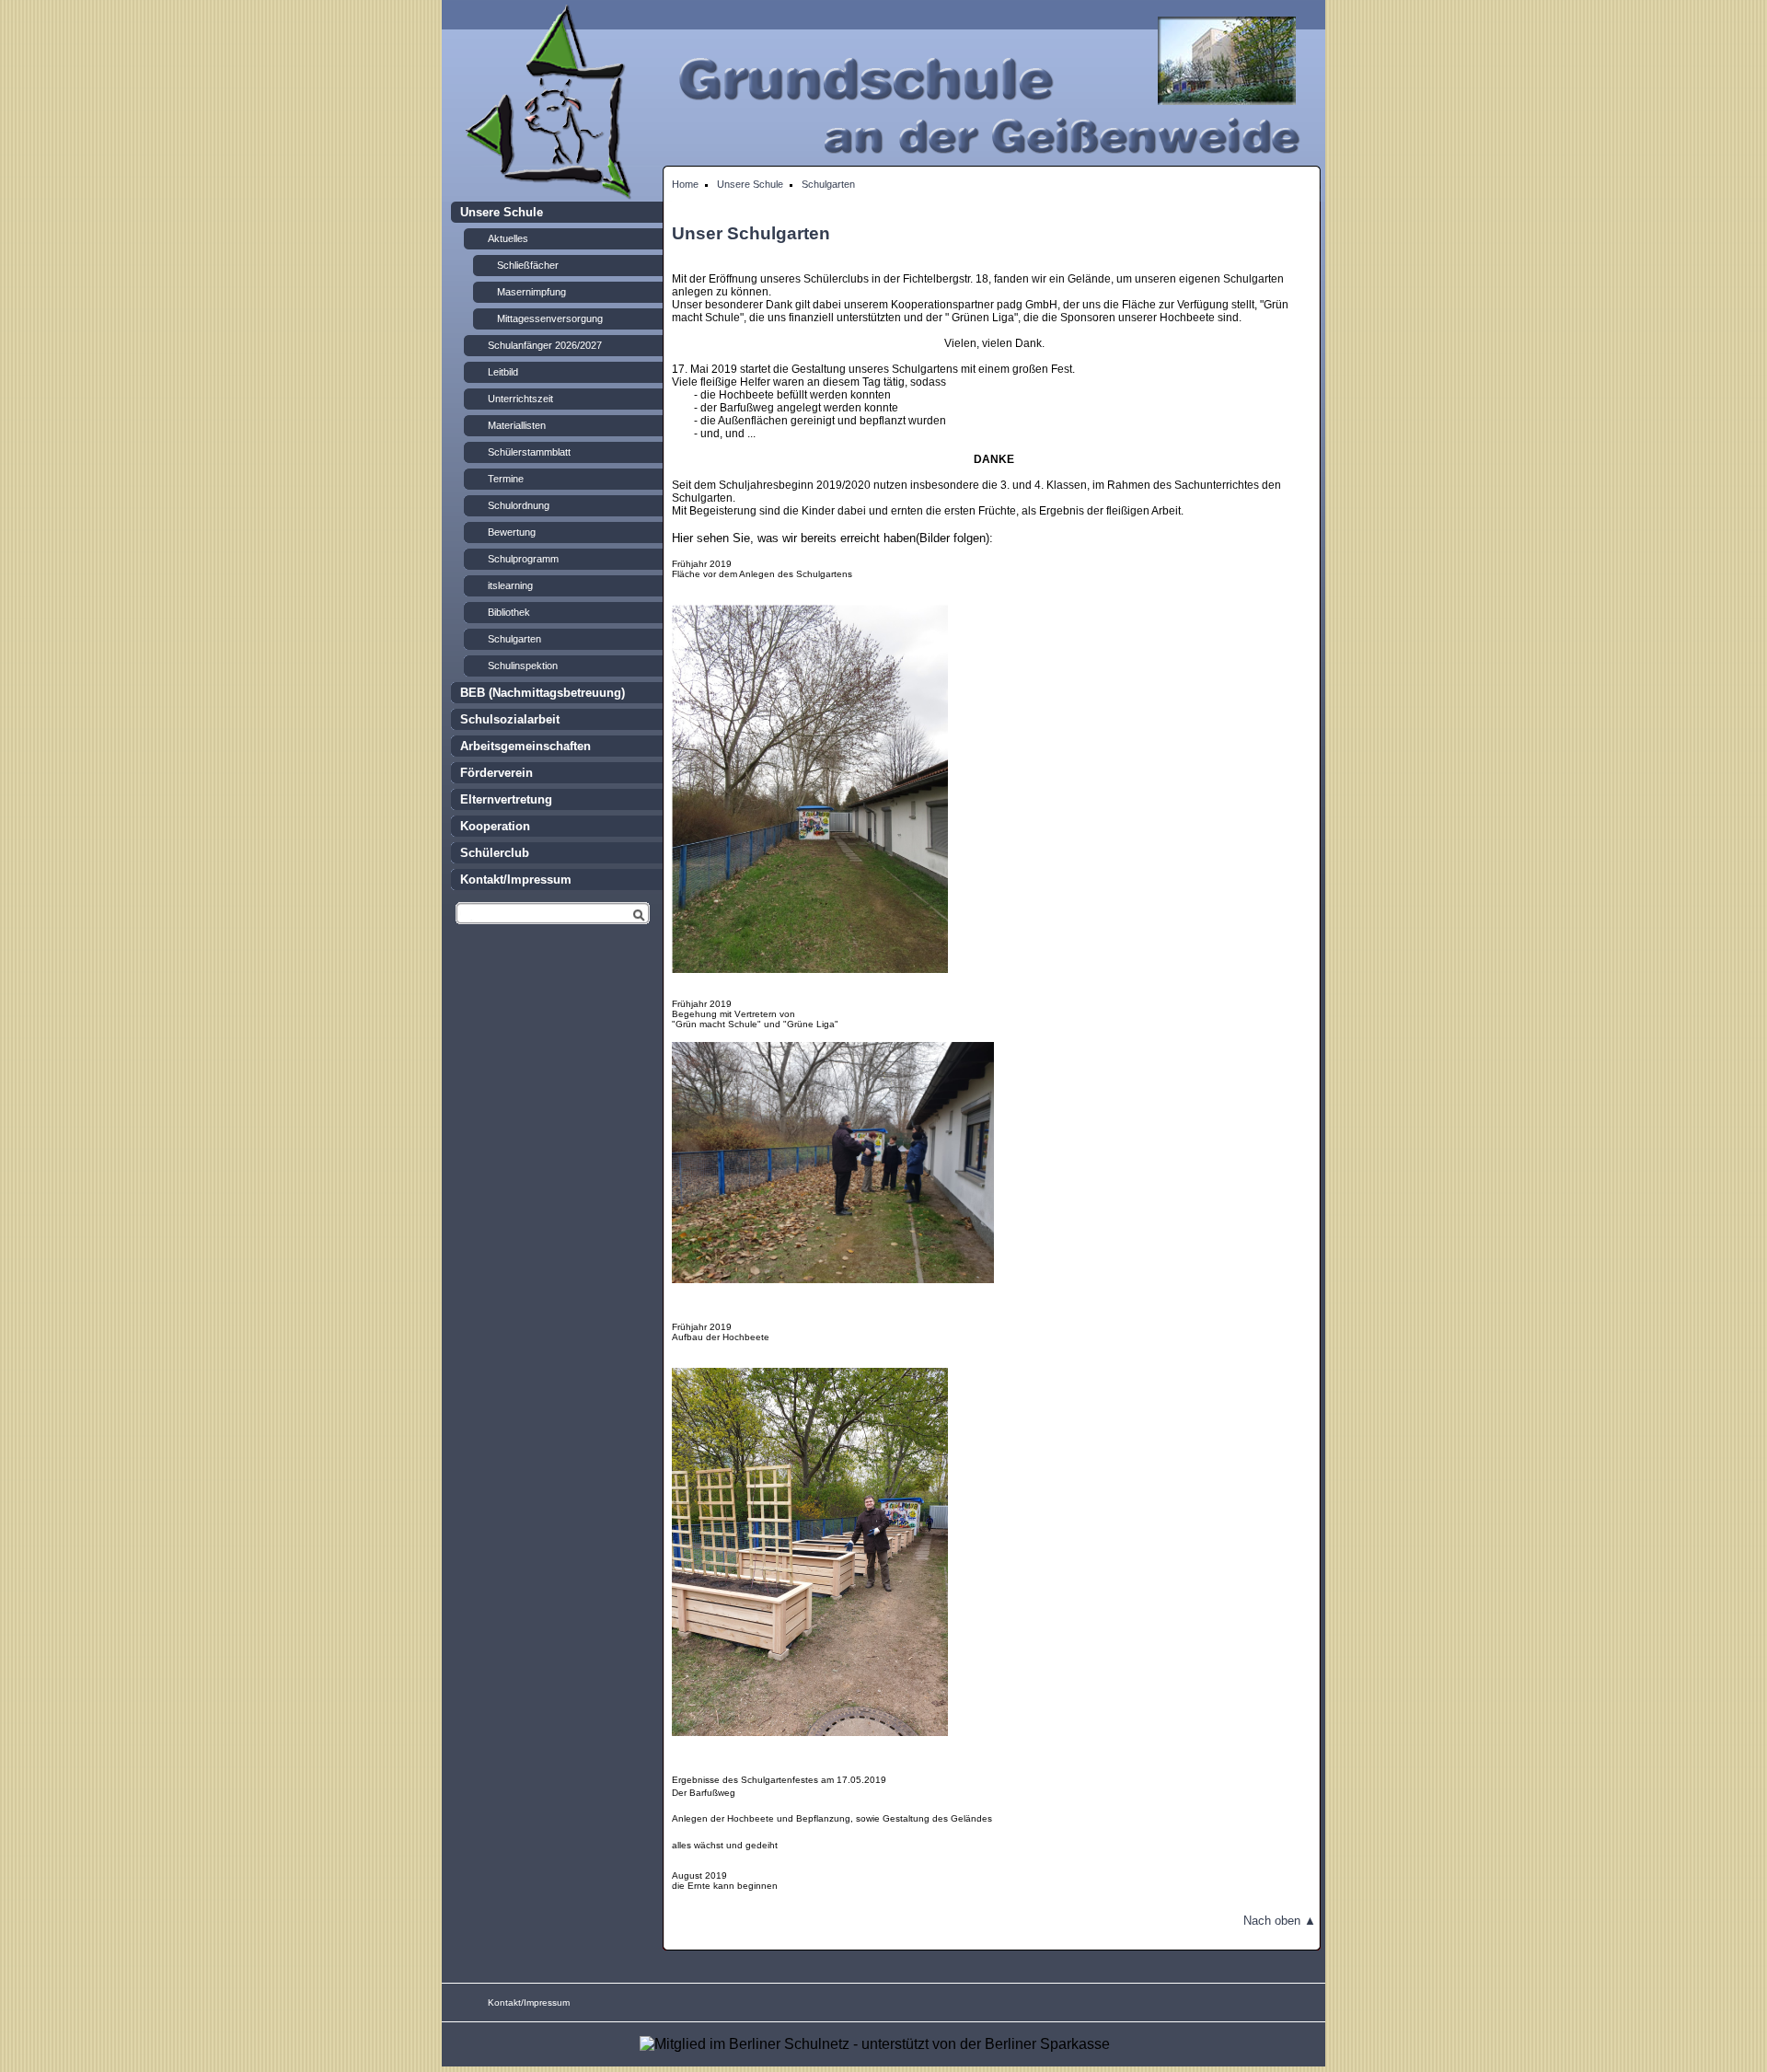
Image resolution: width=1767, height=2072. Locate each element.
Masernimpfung (531, 292)
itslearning (510, 585)
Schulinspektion (523, 666)
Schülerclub (495, 853)
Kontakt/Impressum (516, 880)
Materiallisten (517, 425)
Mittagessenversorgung (550, 318)
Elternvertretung (506, 799)
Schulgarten (828, 184)
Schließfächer (528, 265)
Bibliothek (509, 612)
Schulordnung (519, 505)
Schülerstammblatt (529, 452)
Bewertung (512, 532)
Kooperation (495, 826)
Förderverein (497, 773)
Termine (506, 479)
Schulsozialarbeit (510, 719)
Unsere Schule (750, 184)
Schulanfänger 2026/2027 (545, 345)
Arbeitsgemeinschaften (525, 746)
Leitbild (503, 372)
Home (685, 184)
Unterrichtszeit (520, 399)
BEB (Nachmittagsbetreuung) (543, 693)
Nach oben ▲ (1280, 1921)
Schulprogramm (523, 559)
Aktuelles (508, 238)
